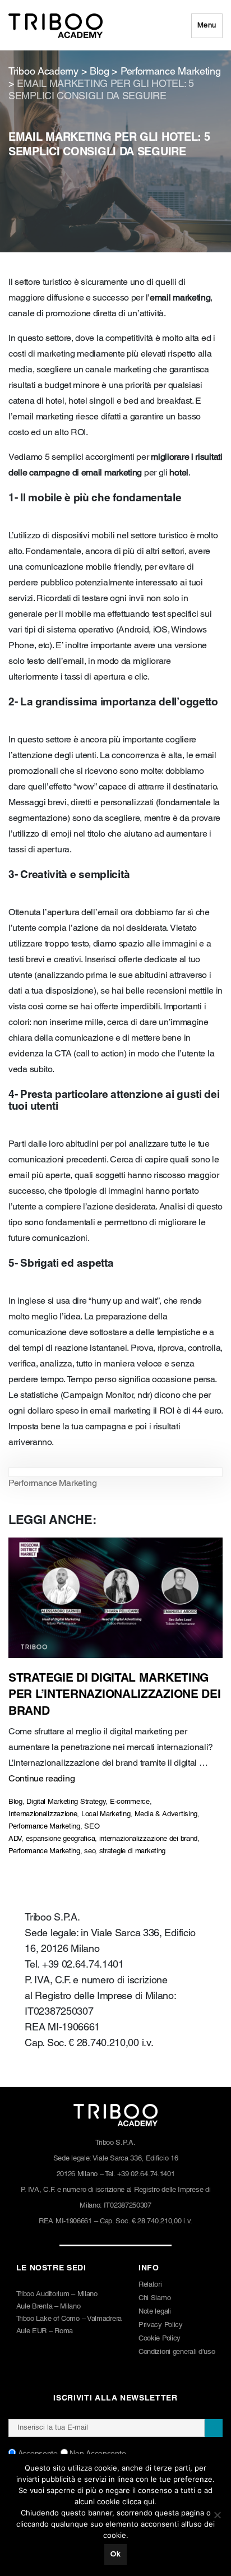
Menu (207, 26)
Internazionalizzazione (43, 1814)
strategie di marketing (132, 1851)
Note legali (155, 2312)
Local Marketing (106, 1814)
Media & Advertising (166, 1814)
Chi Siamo (154, 2298)
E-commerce (130, 1802)
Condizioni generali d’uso (177, 2352)
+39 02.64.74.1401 (146, 2174)
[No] (217, 2515)
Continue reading (41, 1779)
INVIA (214, 2428)
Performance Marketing (53, 1484)
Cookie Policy (160, 2339)
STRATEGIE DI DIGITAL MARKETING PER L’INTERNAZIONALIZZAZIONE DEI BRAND (114, 1695)
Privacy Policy (161, 2325)
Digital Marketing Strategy (66, 1802)
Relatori (150, 2285)
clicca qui (138, 2501)
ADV (15, 1839)
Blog (15, 1802)
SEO (92, 1827)
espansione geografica (61, 1839)
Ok (115, 2554)
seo (89, 1851)
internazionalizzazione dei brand (148, 1839)
